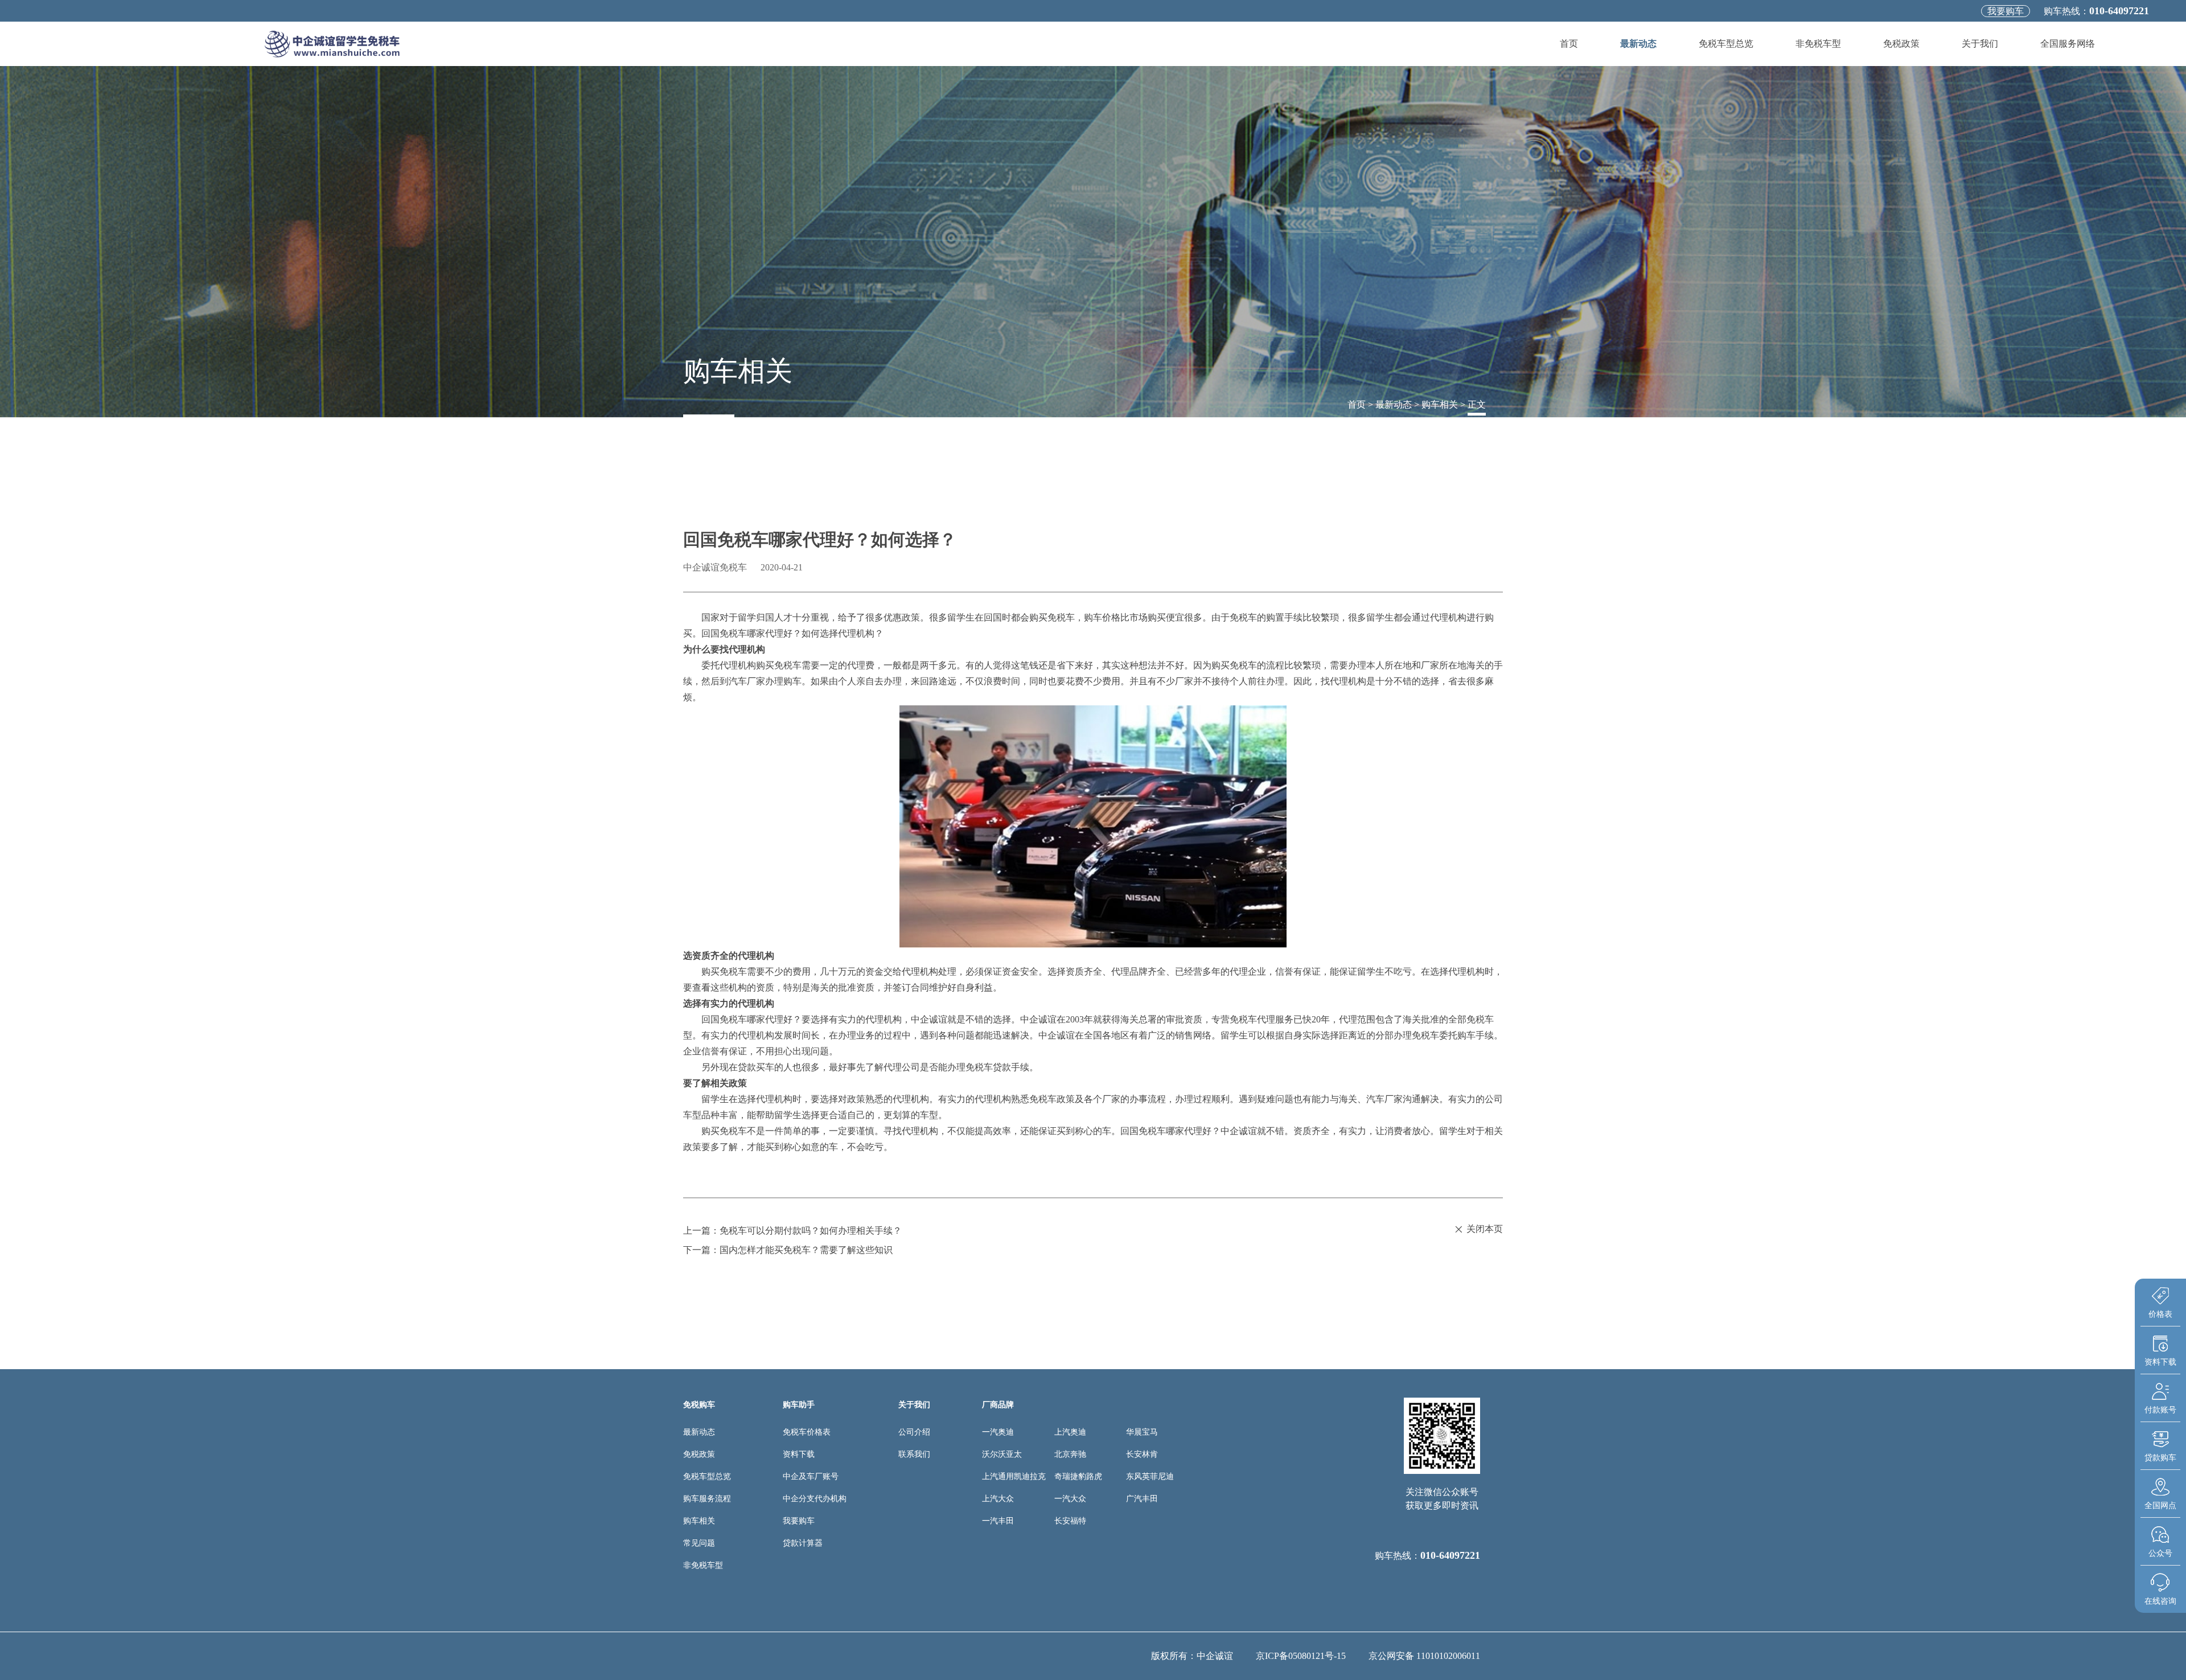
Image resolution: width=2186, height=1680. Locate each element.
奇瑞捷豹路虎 (1078, 1476)
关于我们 (1980, 44)
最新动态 (1638, 44)
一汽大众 (1070, 1499)
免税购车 (699, 1405)
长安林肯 (1142, 1454)
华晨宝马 (1142, 1432)
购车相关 (1440, 404)
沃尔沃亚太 (1002, 1454)
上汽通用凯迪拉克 (1014, 1476)
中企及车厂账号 (811, 1476)
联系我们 (914, 1454)
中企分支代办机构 (815, 1499)
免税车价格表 (807, 1432)
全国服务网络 (2068, 44)
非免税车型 (1818, 44)
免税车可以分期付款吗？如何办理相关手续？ (811, 1231)
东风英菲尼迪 (1150, 1476)
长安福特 (1070, 1521)
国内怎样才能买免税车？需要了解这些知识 (806, 1250)
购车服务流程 (707, 1499)
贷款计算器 (803, 1543)
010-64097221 (2119, 11)
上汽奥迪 (1070, 1432)
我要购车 (2006, 11)
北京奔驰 (1070, 1454)
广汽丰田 (1142, 1499)
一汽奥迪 (998, 1432)
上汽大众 (998, 1499)
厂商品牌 (998, 1405)
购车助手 (799, 1405)
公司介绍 (914, 1432)
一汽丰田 (998, 1521)
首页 (1569, 44)
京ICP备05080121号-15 (1301, 1656)
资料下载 (799, 1454)
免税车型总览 (1726, 44)
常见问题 (699, 1543)
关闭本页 (1485, 1229)
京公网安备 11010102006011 (1424, 1656)
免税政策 (1901, 44)
